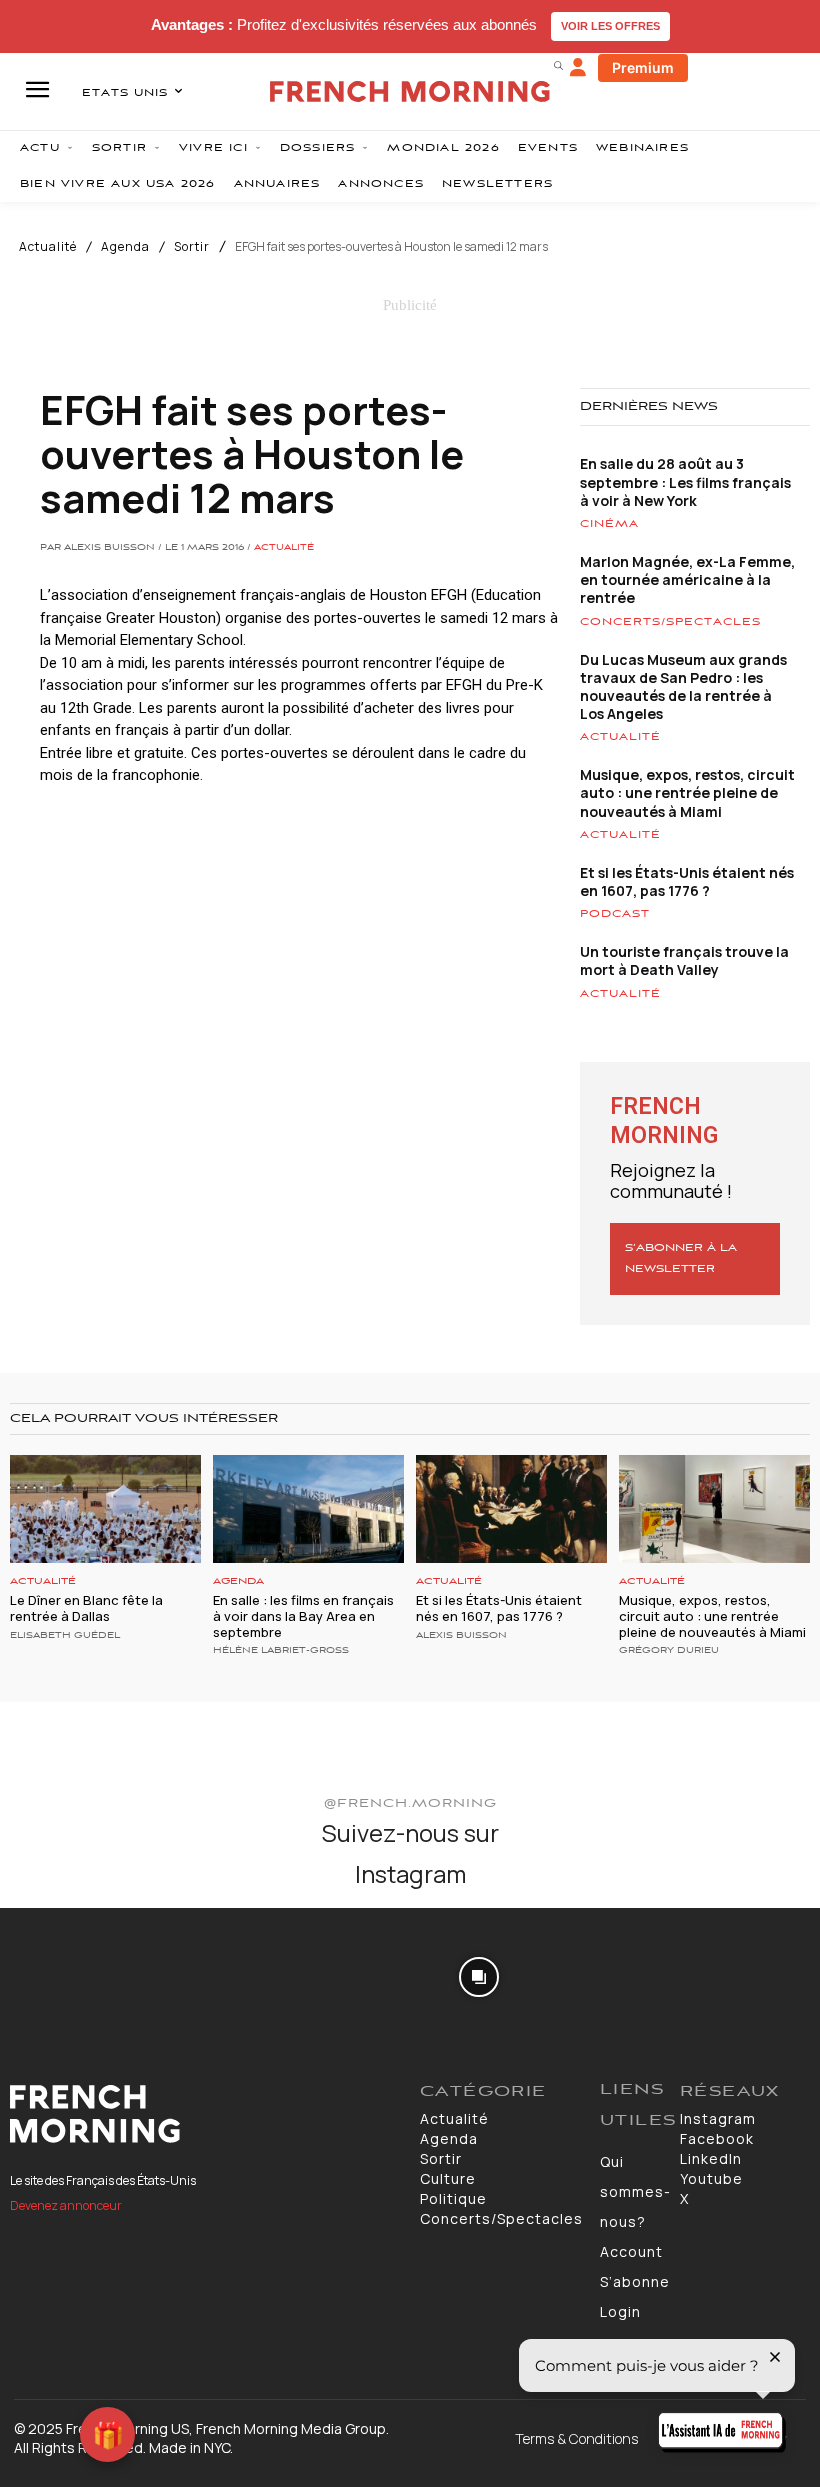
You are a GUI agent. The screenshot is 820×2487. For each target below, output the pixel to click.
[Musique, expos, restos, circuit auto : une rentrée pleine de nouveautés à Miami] (714, 1509)
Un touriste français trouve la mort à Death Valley (684, 960)
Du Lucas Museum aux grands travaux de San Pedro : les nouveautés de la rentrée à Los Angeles (683, 687)
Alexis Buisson (461, 1636)
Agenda (125, 247)
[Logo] (205, 2114)
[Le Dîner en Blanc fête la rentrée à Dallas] (105, 1509)
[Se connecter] (578, 68)
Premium (643, 67)
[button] (558, 65)
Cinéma (609, 524)
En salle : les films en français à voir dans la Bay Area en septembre (303, 1615)
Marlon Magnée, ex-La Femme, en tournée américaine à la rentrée (687, 579)
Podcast (615, 914)
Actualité (48, 247)
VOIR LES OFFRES (610, 26)
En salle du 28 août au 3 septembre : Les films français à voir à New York (685, 481)
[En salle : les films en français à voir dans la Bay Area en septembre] (308, 1509)
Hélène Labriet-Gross (281, 1651)
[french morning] (410, 91)
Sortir (192, 247)
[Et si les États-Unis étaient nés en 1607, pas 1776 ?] (511, 1509)
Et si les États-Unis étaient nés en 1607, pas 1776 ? (687, 881)
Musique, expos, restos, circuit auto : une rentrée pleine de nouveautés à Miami (687, 792)
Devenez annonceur (66, 2205)
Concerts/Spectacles (670, 622)
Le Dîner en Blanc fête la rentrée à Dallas (86, 1608)
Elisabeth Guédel (65, 1636)
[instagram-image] (66, 1974)
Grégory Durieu (669, 1651)
